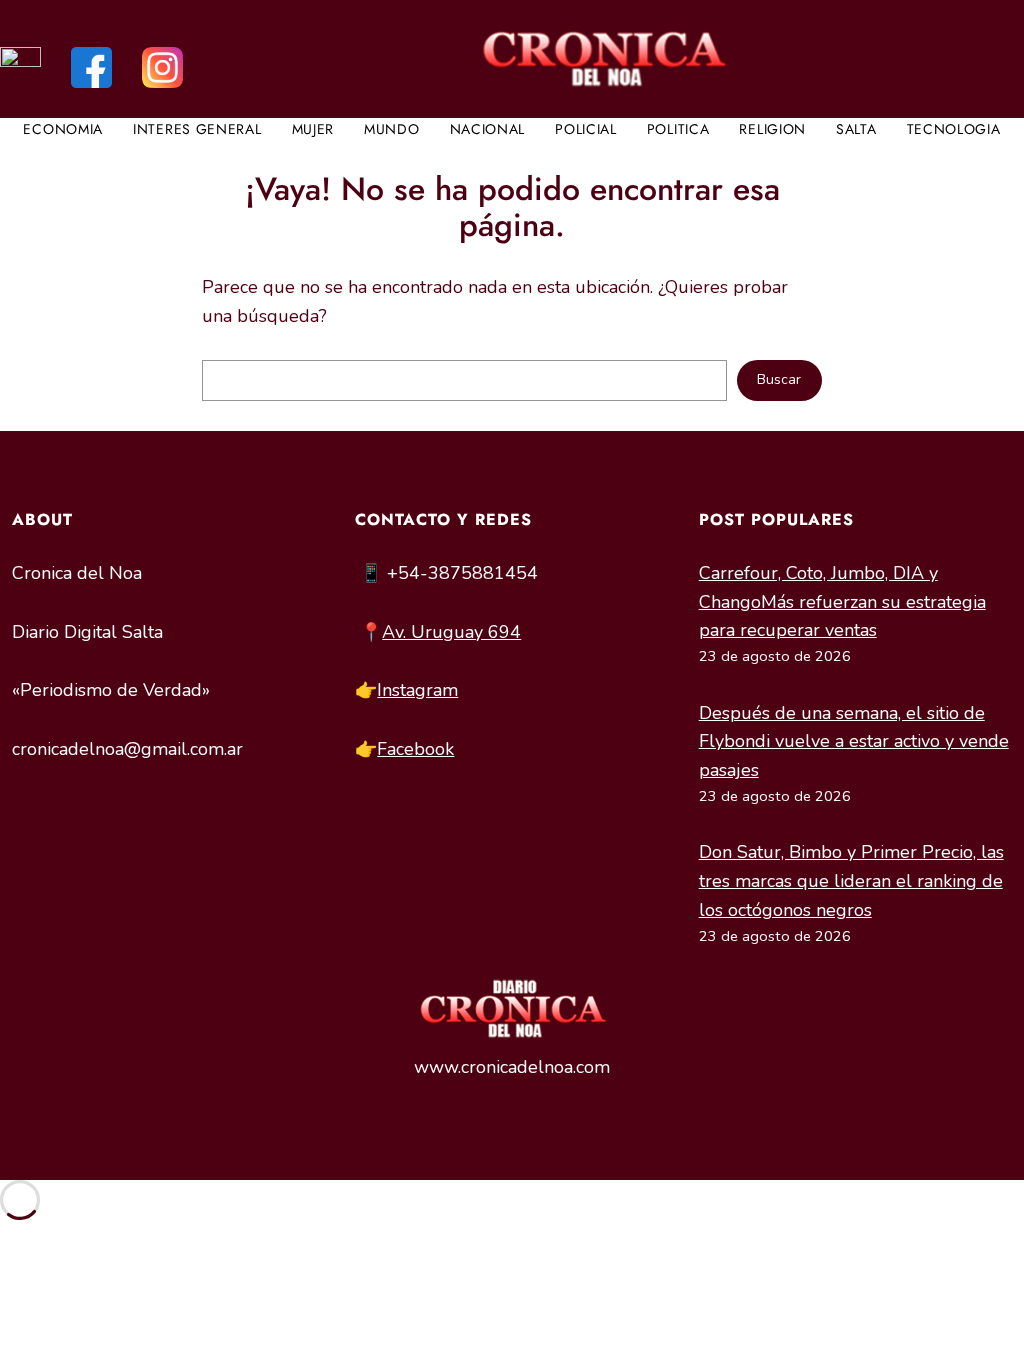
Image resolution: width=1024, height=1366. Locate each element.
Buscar (779, 379)
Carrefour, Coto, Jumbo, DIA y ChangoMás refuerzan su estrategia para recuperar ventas (842, 602)
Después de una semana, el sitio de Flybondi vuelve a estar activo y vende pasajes (854, 742)
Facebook (415, 749)
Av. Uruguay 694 (451, 632)
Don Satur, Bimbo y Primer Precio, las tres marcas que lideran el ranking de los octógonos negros (851, 881)
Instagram (417, 690)
